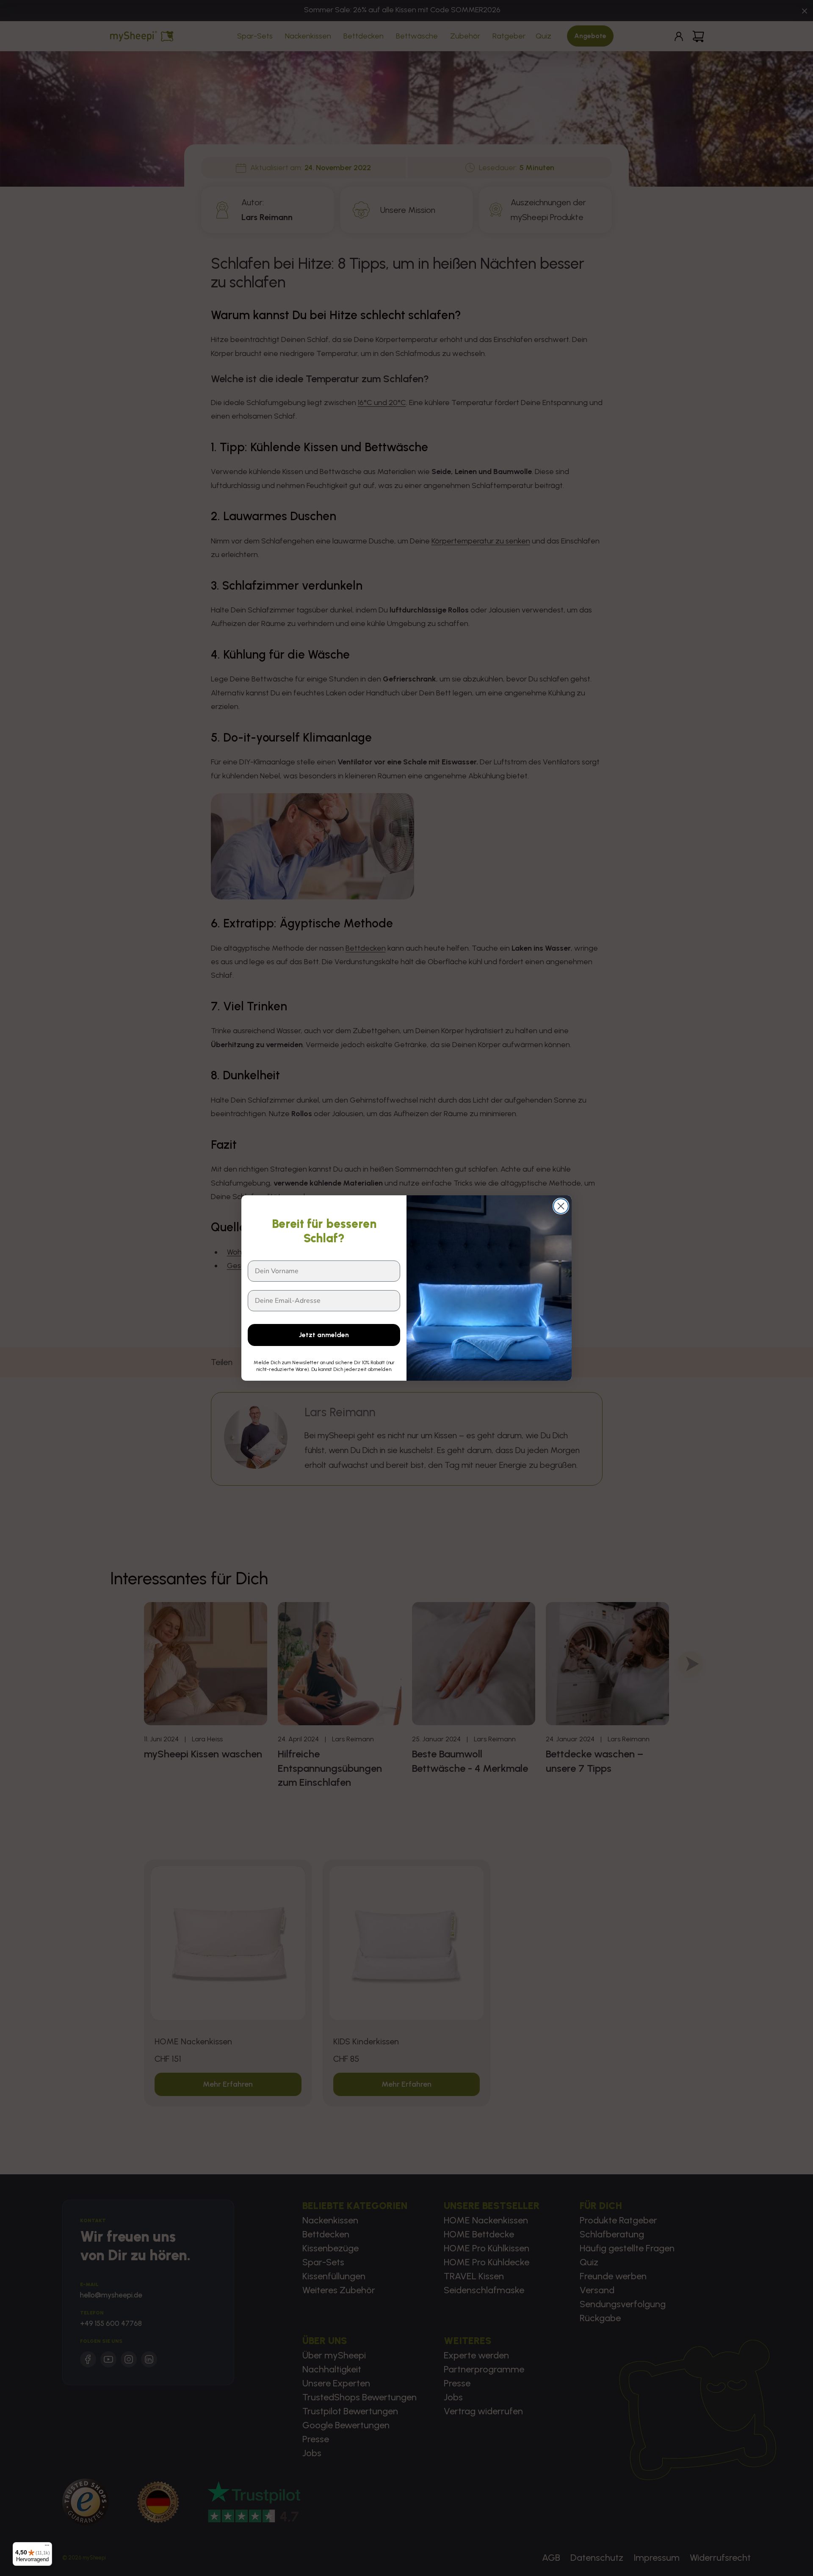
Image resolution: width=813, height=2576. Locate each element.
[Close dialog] (561, 1206)
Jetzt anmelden (324, 1335)
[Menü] (47, 2547)
